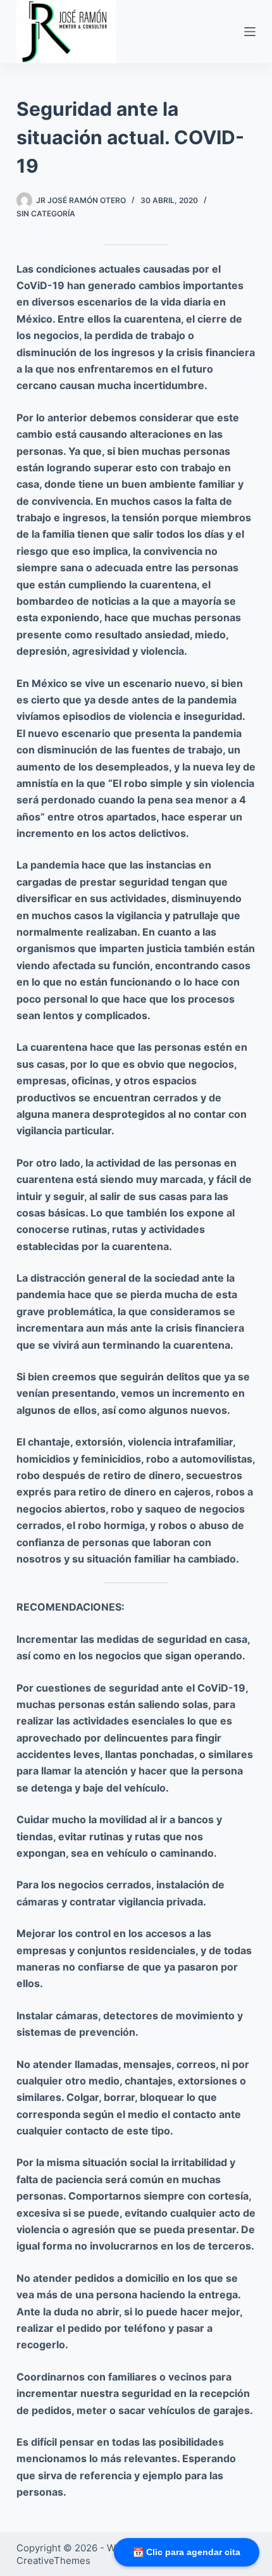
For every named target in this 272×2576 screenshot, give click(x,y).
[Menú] (250, 32)
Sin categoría (46, 214)
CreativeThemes (53, 2561)
